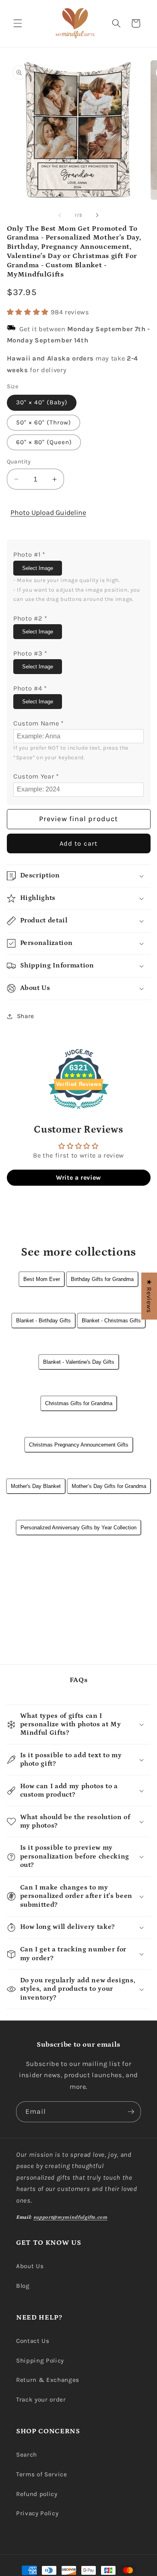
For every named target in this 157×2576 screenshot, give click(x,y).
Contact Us (33, 2341)
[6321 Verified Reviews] (78, 1110)
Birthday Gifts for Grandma (102, 1279)
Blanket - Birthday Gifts (43, 1321)
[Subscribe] (131, 2112)
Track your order (41, 2400)
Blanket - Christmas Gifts (111, 1321)
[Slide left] (60, 215)
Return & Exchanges (48, 2380)
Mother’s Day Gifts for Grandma (109, 1486)
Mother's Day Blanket (36, 1486)
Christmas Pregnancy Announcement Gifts (79, 1445)
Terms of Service (42, 2474)
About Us (30, 2266)
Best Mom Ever (42, 1279)
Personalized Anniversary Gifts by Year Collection (78, 1528)
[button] (18, 23)
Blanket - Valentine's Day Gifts (79, 1362)
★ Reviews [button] (149, 1296)
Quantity (19, 462)
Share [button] (26, 1016)
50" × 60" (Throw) (44, 422)
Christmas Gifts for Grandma (79, 1403)
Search (27, 2455)
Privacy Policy (37, 2513)
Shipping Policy (40, 2361)
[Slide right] (97, 215)
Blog (23, 2286)
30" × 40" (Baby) (42, 402)
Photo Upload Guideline (48, 512)
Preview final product (78, 819)
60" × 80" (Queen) (44, 442)
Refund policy (37, 2494)
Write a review (78, 1177)
